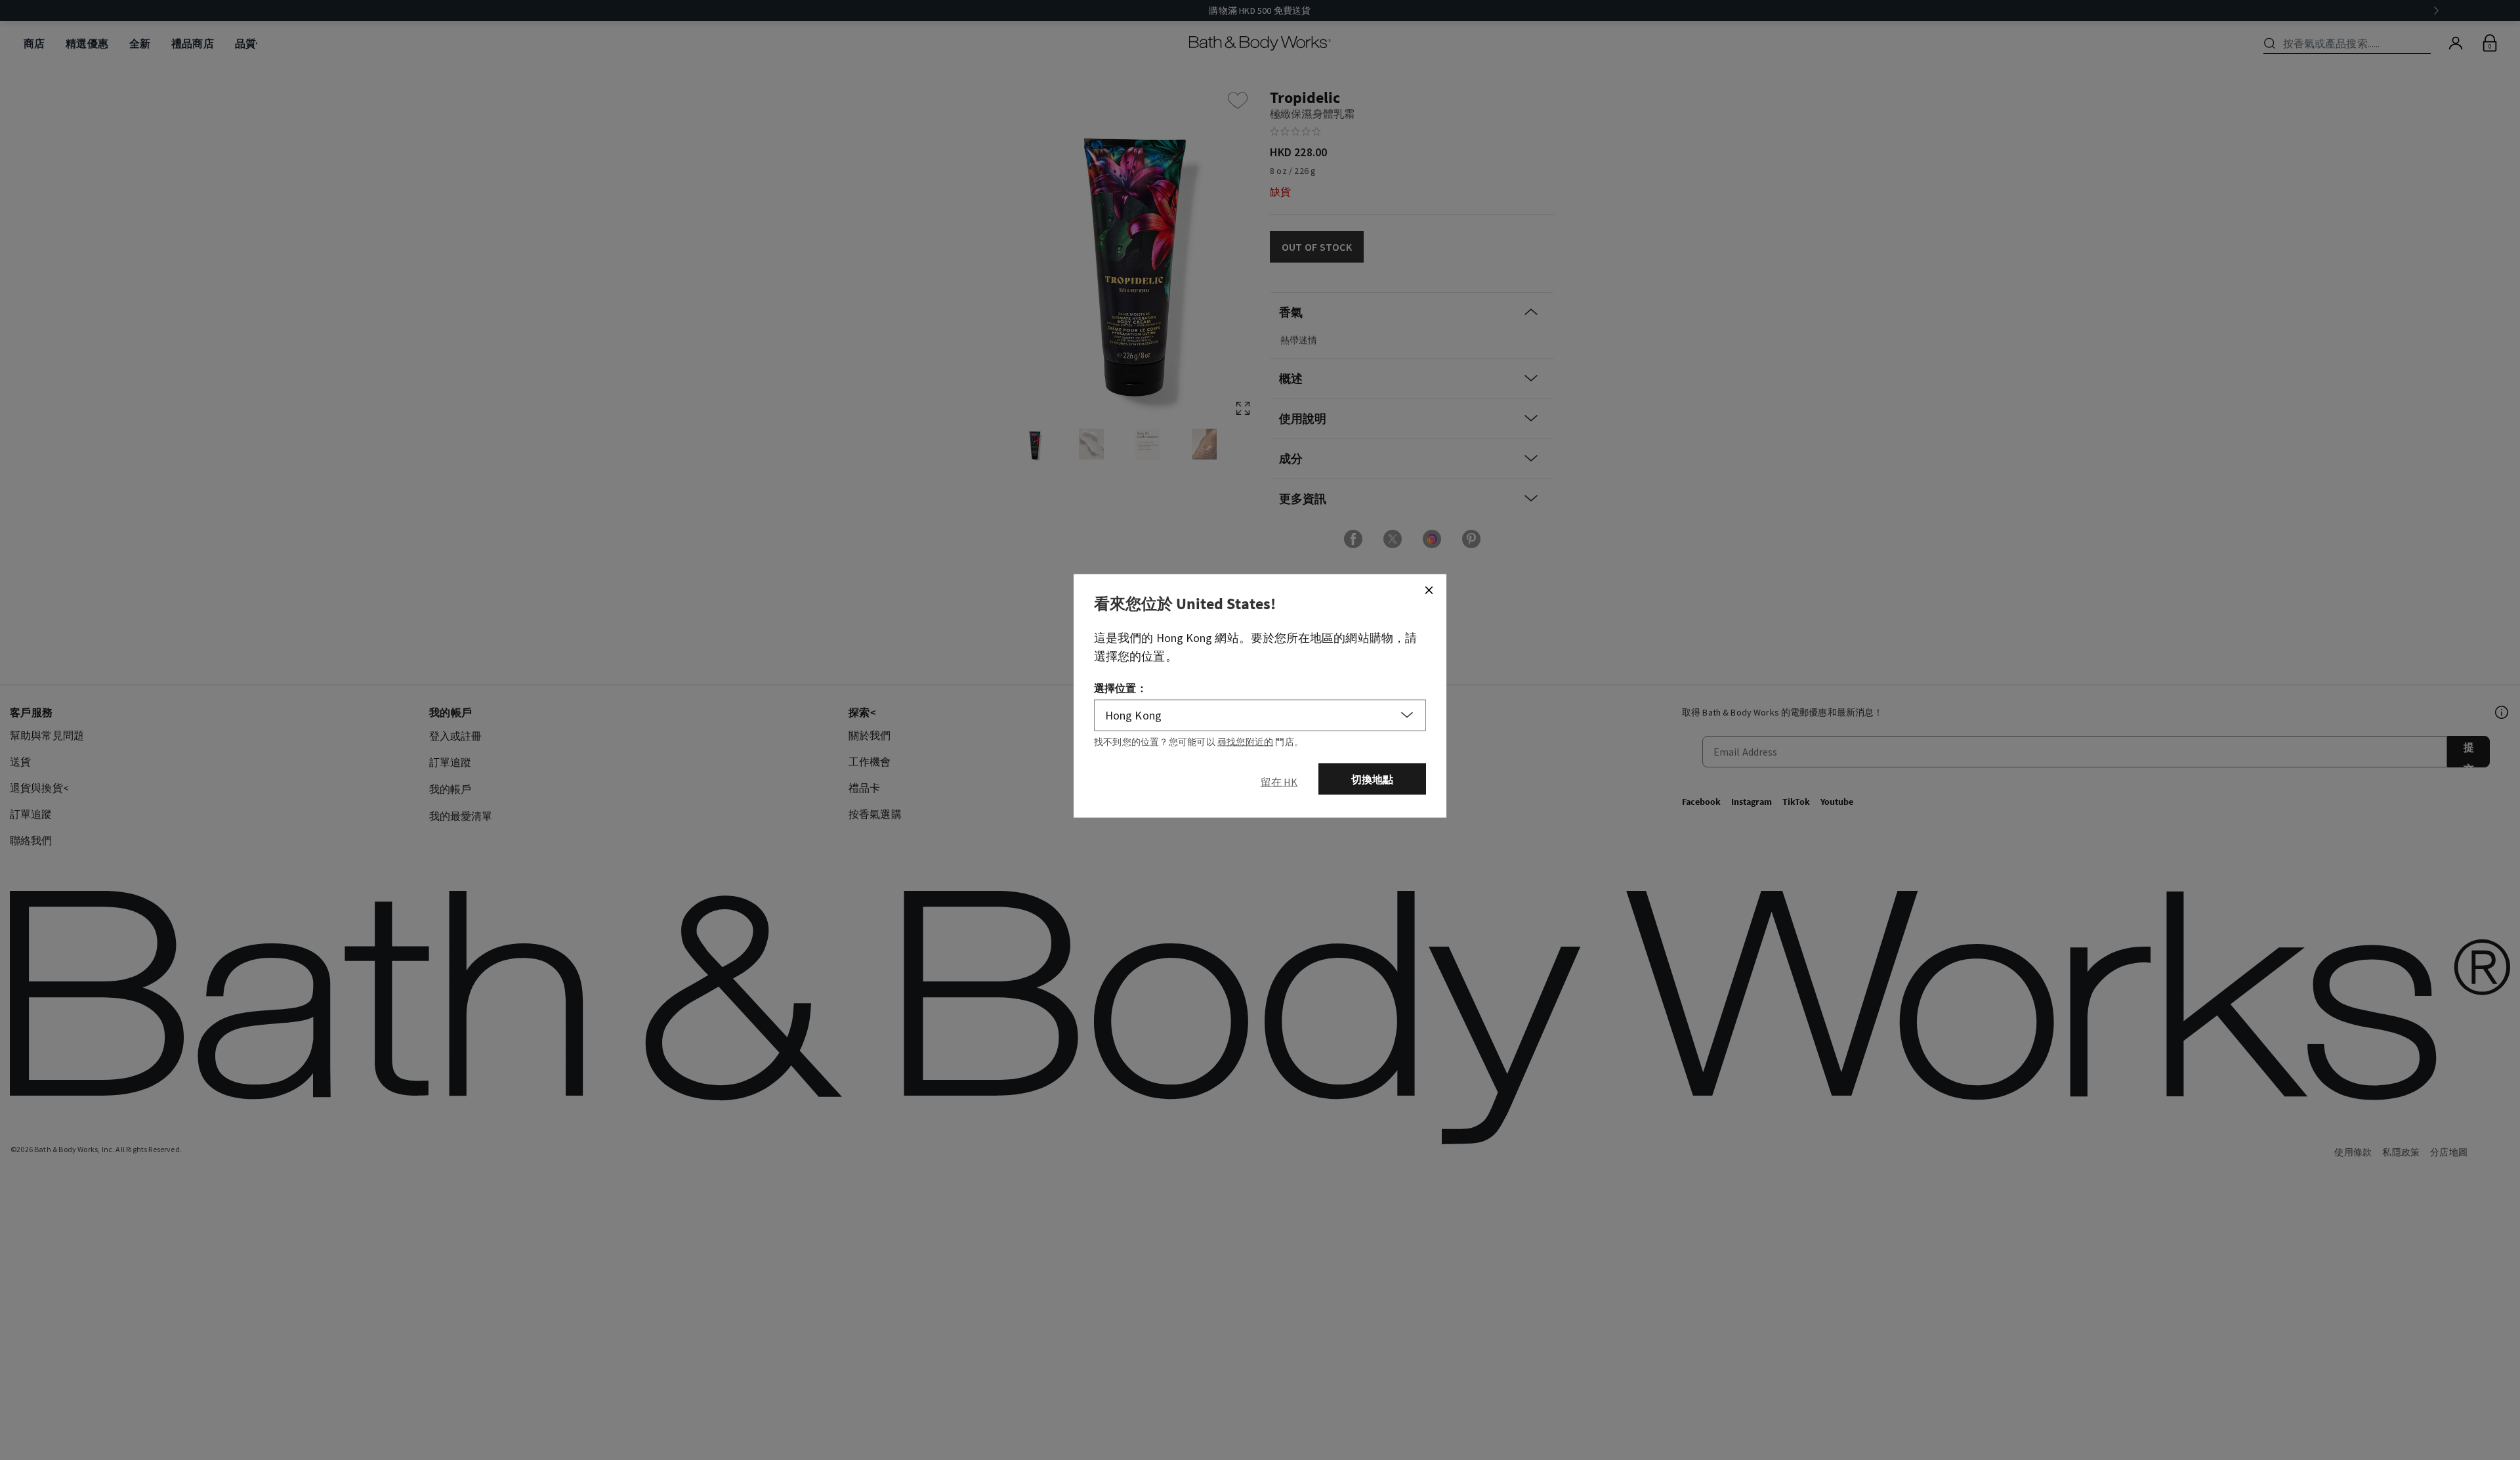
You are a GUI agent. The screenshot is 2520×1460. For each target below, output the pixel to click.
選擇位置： (1121, 688)
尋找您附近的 (1245, 742)
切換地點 (1373, 779)
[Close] (1429, 590)
